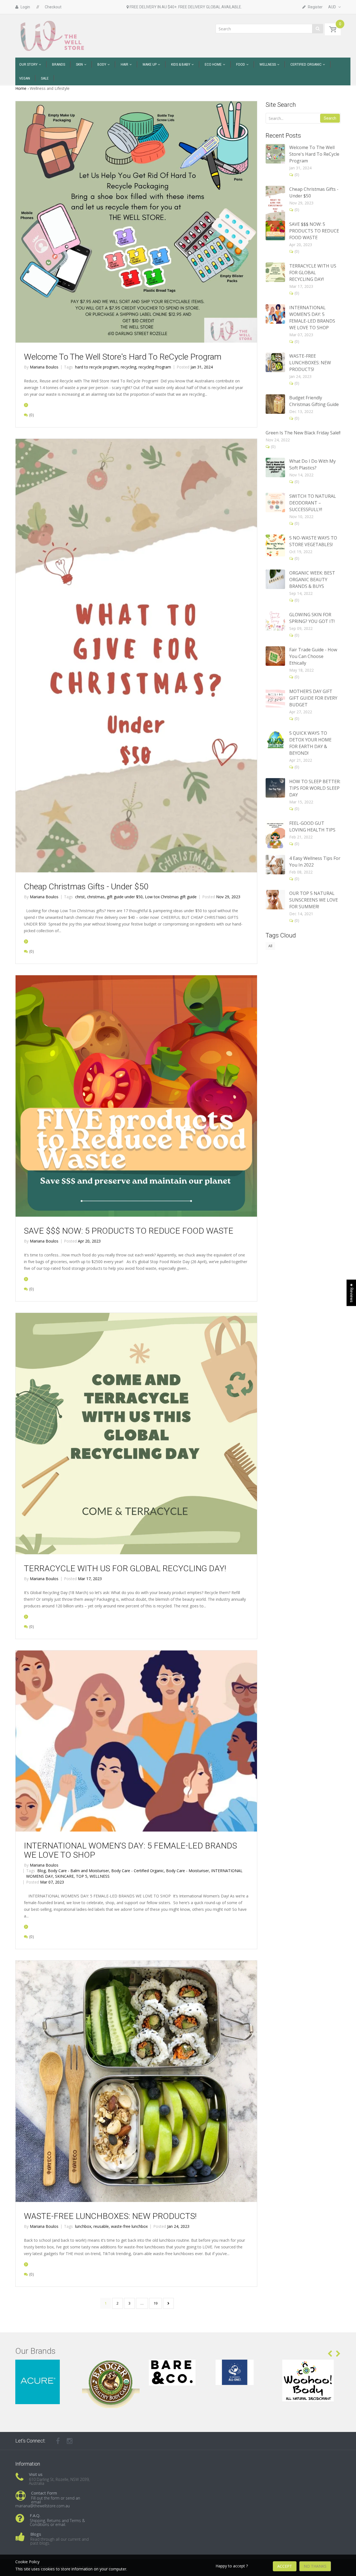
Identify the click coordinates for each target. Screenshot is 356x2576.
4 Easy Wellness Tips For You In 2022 (315, 862)
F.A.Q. (35, 2515)
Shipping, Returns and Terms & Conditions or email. (57, 2522)
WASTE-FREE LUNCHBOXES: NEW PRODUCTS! (110, 2216)
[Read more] (26, 405)
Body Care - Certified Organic (138, 1871)
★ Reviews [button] (352, 1293)
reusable (102, 2226)
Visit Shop (45, 2366)
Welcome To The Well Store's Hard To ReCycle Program (123, 357)
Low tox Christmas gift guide (171, 897)
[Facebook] (58, 2441)
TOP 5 (82, 1876)
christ (81, 897)
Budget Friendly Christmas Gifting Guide (314, 401)
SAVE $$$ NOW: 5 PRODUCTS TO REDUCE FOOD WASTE (129, 1231)
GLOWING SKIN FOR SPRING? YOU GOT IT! (312, 618)
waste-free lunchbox (129, 2226)
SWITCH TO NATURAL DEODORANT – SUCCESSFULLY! (313, 503)
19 (155, 2303)
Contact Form (44, 2493)
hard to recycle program (97, 367)
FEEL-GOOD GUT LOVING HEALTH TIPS (312, 827)
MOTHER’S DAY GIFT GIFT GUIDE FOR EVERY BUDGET (313, 698)
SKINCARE (65, 1876)
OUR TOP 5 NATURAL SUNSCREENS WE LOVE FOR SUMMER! (314, 900)
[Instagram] (70, 2441)
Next (168, 2303)
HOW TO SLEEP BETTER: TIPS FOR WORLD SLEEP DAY (315, 788)
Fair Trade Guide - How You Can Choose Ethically (313, 656)
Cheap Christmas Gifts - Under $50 (86, 886)
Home (21, 88)
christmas (96, 897)
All (270, 946)
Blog (42, 1871)
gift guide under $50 (125, 897)
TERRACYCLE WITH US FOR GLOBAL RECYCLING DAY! (125, 1568)
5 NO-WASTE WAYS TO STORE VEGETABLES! (313, 541)
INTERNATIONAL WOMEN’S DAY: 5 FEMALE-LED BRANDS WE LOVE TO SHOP (130, 1850)
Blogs (36, 2534)
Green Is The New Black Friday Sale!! (303, 433)
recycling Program (155, 367)
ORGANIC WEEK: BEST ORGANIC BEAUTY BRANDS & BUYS (312, 580)
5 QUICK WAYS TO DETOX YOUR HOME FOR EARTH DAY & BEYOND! (310, 743)
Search (330, 118)
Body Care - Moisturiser (188, 1871)
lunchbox (84, 2226)
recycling (129, 367)
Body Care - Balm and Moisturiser (79, 1871)
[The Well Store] (53, 35)
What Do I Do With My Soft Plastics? (312, 464)
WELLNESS (100, 1876)
